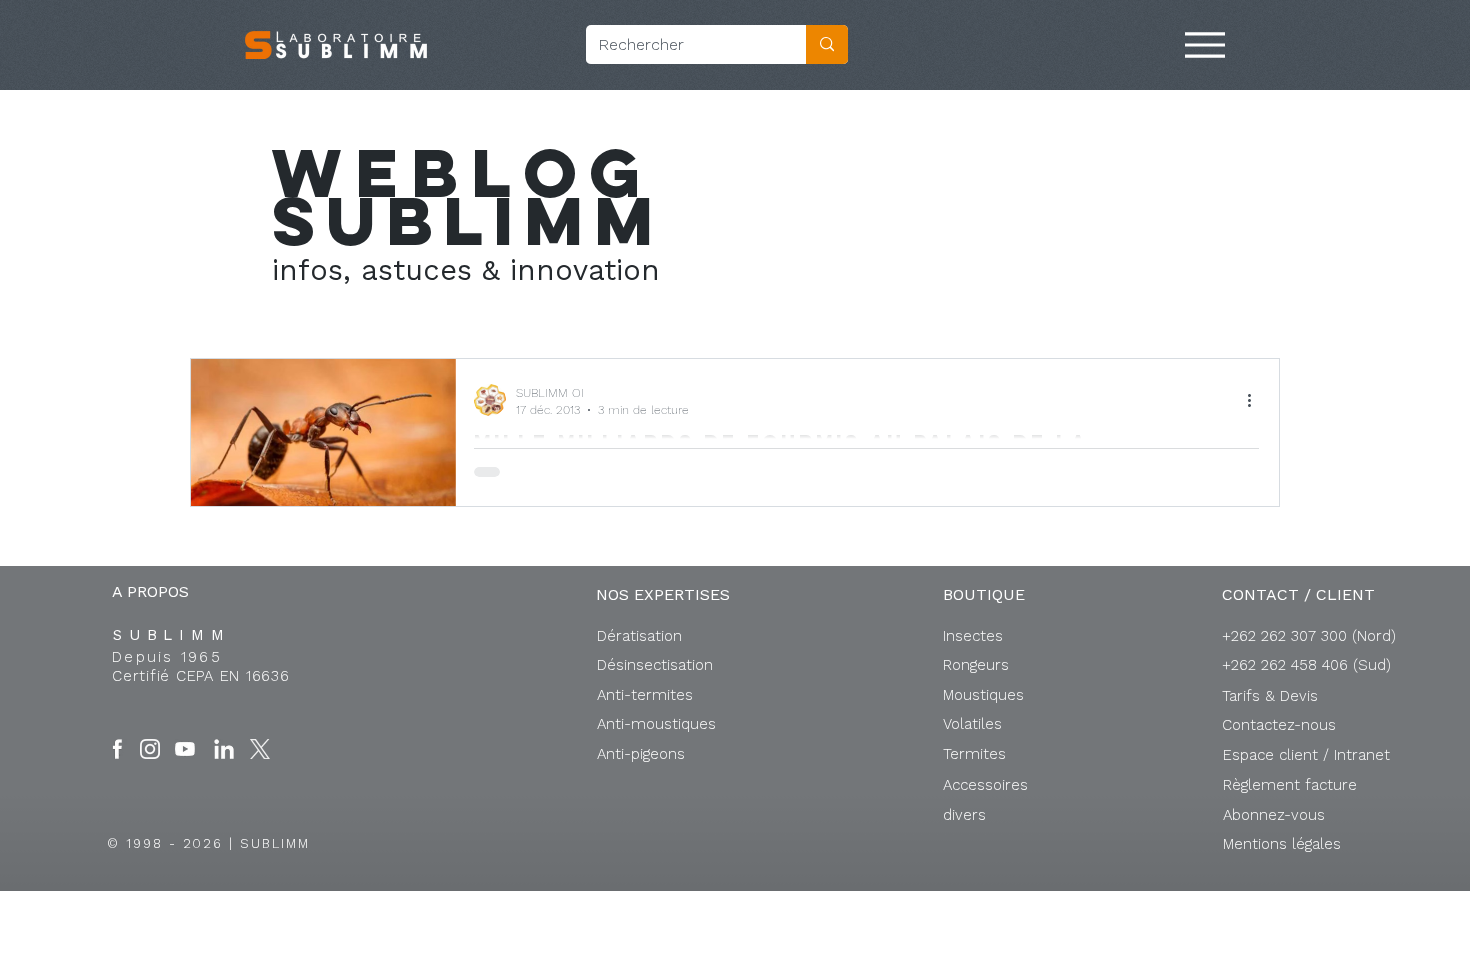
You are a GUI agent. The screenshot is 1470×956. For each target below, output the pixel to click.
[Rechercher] (827, 44)
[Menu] (1205, 45)
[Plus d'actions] (1256, 400)
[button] (1306, 755)
